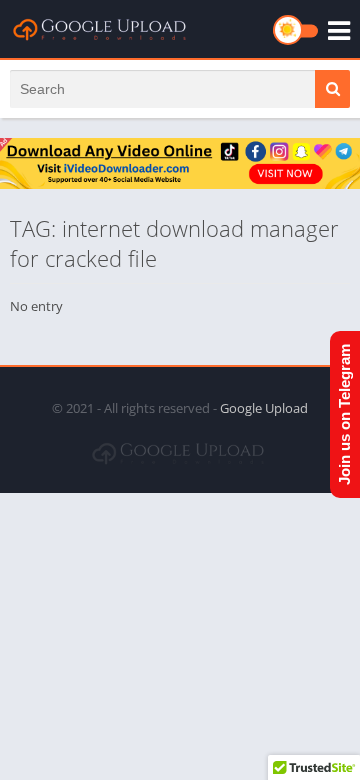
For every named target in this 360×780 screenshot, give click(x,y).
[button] (332, 89)
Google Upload (264, 408)
